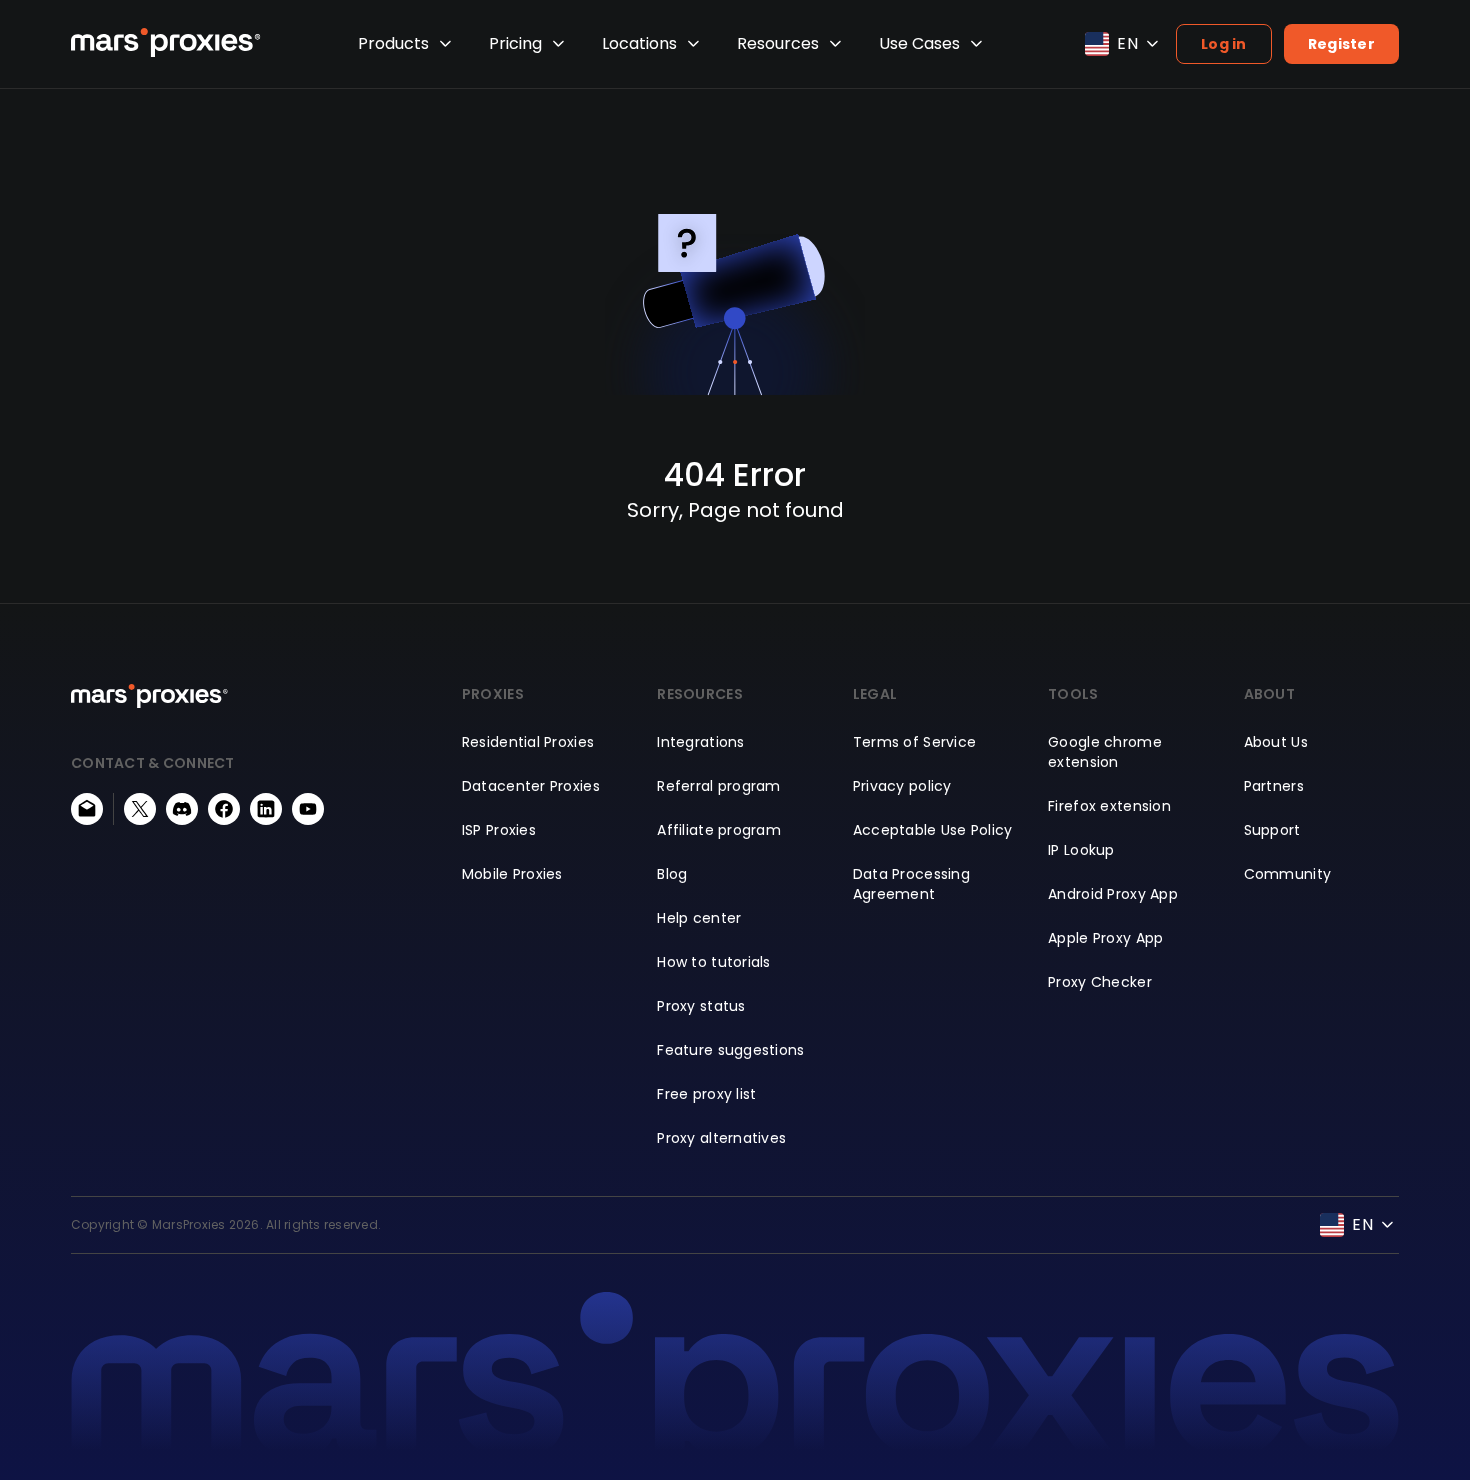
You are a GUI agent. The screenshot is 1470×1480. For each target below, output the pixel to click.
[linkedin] (266, 809)
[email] (87, 809)
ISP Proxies (499, 830)
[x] (140, 809)
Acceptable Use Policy (933, 830)
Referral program (718, 786)
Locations (639, 43)
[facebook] (224, 809)
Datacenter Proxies (531, 786)
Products (393, 43)
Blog (672, 874)
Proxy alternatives (721, 1138)
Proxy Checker (1100, 982)
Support (1272, 830)
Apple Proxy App (1105, 938)
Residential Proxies (528, 742)
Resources (778, 43)
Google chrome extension (1105, 752)
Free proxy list (706, 1094)
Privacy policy (902, 786)
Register (1341, 44)
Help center (699, 918)
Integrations (700, 742)
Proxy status (701, 1006)
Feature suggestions (730, 1050)
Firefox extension (1109, 806)
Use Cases (919, 43)
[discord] (182, 809)
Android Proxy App (1113, 894)
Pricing (515, 43)
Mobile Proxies (512, 874)
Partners (1274, 786)
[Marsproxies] (166, 42)
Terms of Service (914, 742)
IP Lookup (1081, 850)
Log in (1224, 44)
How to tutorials (713, 962)
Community (1288, 874)
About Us (1276, 742)
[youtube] (308, 809)
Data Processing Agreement (911, 884)
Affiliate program (719, 830)
